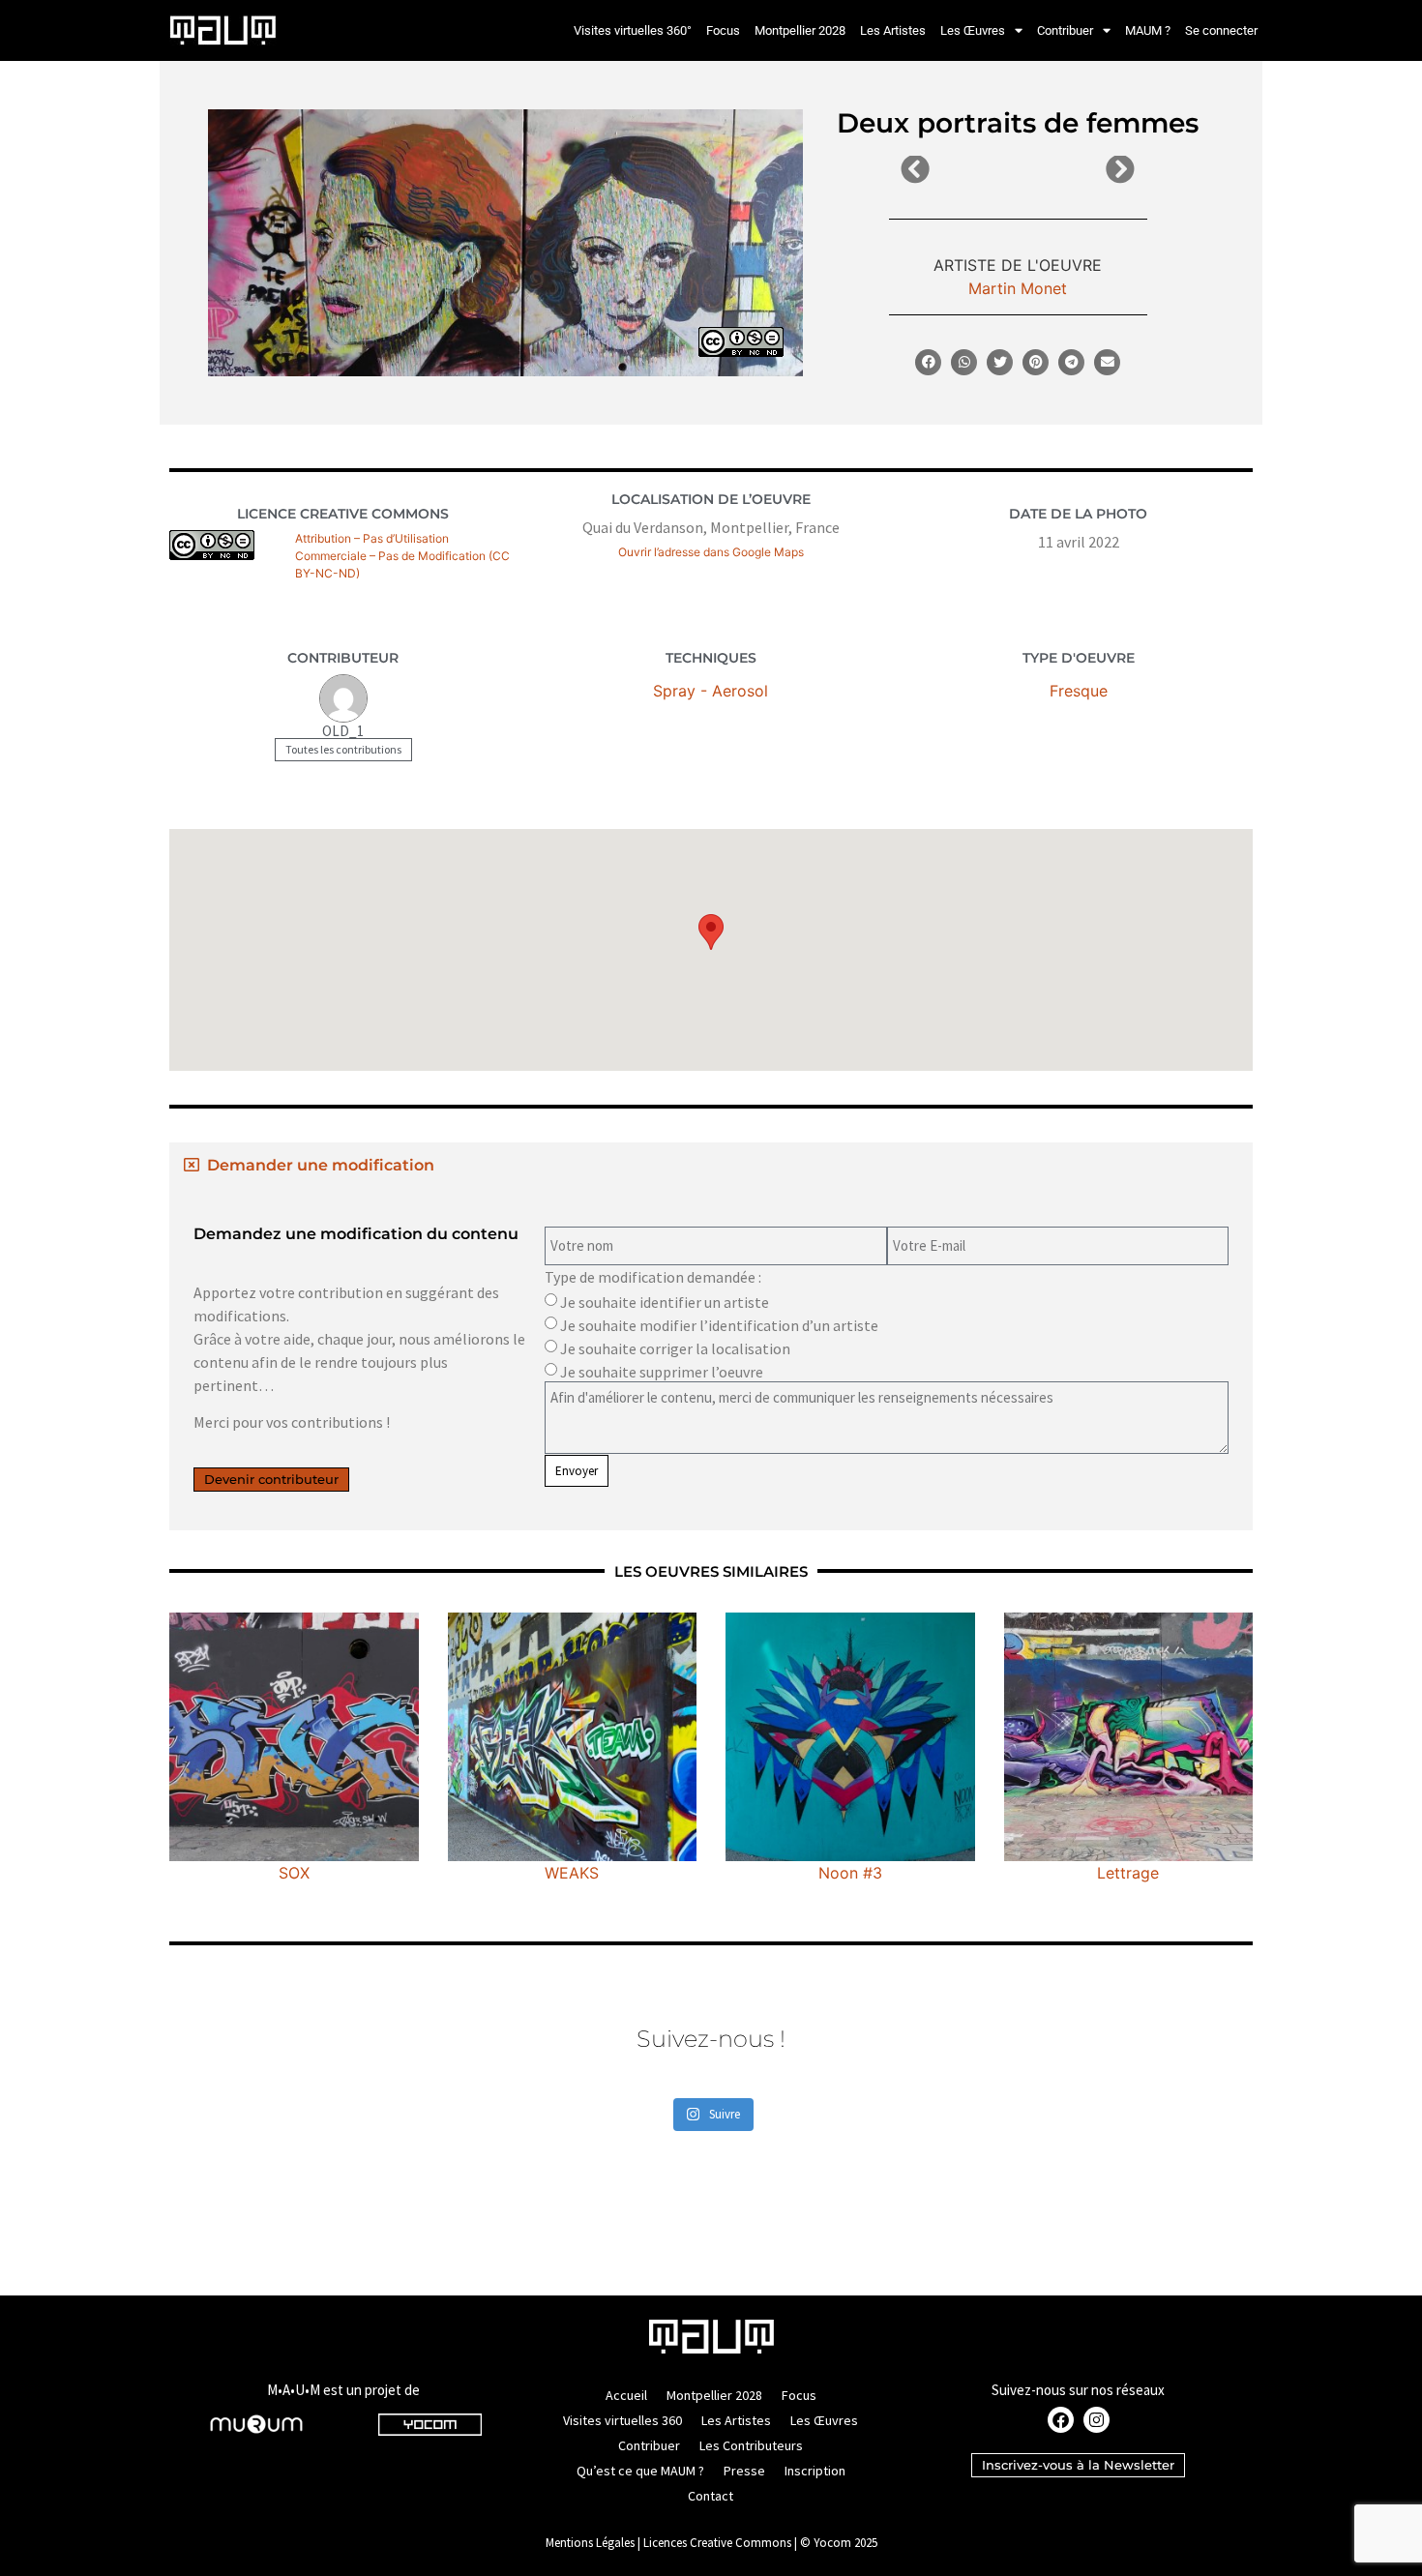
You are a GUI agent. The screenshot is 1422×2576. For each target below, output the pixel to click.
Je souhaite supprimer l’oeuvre (662, 1372)
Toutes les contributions (343, 749)
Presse (744, 2471)
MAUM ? (1148, 30)
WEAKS (572, 1873)
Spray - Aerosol (711, 691)
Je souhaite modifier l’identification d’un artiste (719, 1325)
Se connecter (1221, 30)
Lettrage (1128, 1873)
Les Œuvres (973, 30)
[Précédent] (959, 170)
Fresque (1079, 691)
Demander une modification (321, 1165)
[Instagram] (1096, 2420)
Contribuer (1065, 30)
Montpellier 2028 (800, 30)
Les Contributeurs (751, 2445)
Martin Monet (1018, 288)
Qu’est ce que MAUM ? (640, 2471)
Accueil (626, 2395)
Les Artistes (893, 30)
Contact (711, 2496)
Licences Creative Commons (717, 2543)
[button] (928, 362)
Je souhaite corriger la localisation (675, 1348)
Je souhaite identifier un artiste (665, 1302)
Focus (723, 30)
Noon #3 (850, 1873)
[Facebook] (1061, 2420)
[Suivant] (1076, 170)
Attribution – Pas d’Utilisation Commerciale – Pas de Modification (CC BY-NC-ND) (402, 556)
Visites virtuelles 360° (633, 30)
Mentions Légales (590, 2543)
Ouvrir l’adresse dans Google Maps (711, 552)
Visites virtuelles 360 (622, 2420)
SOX (294, 1873)
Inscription (815, 2471)
